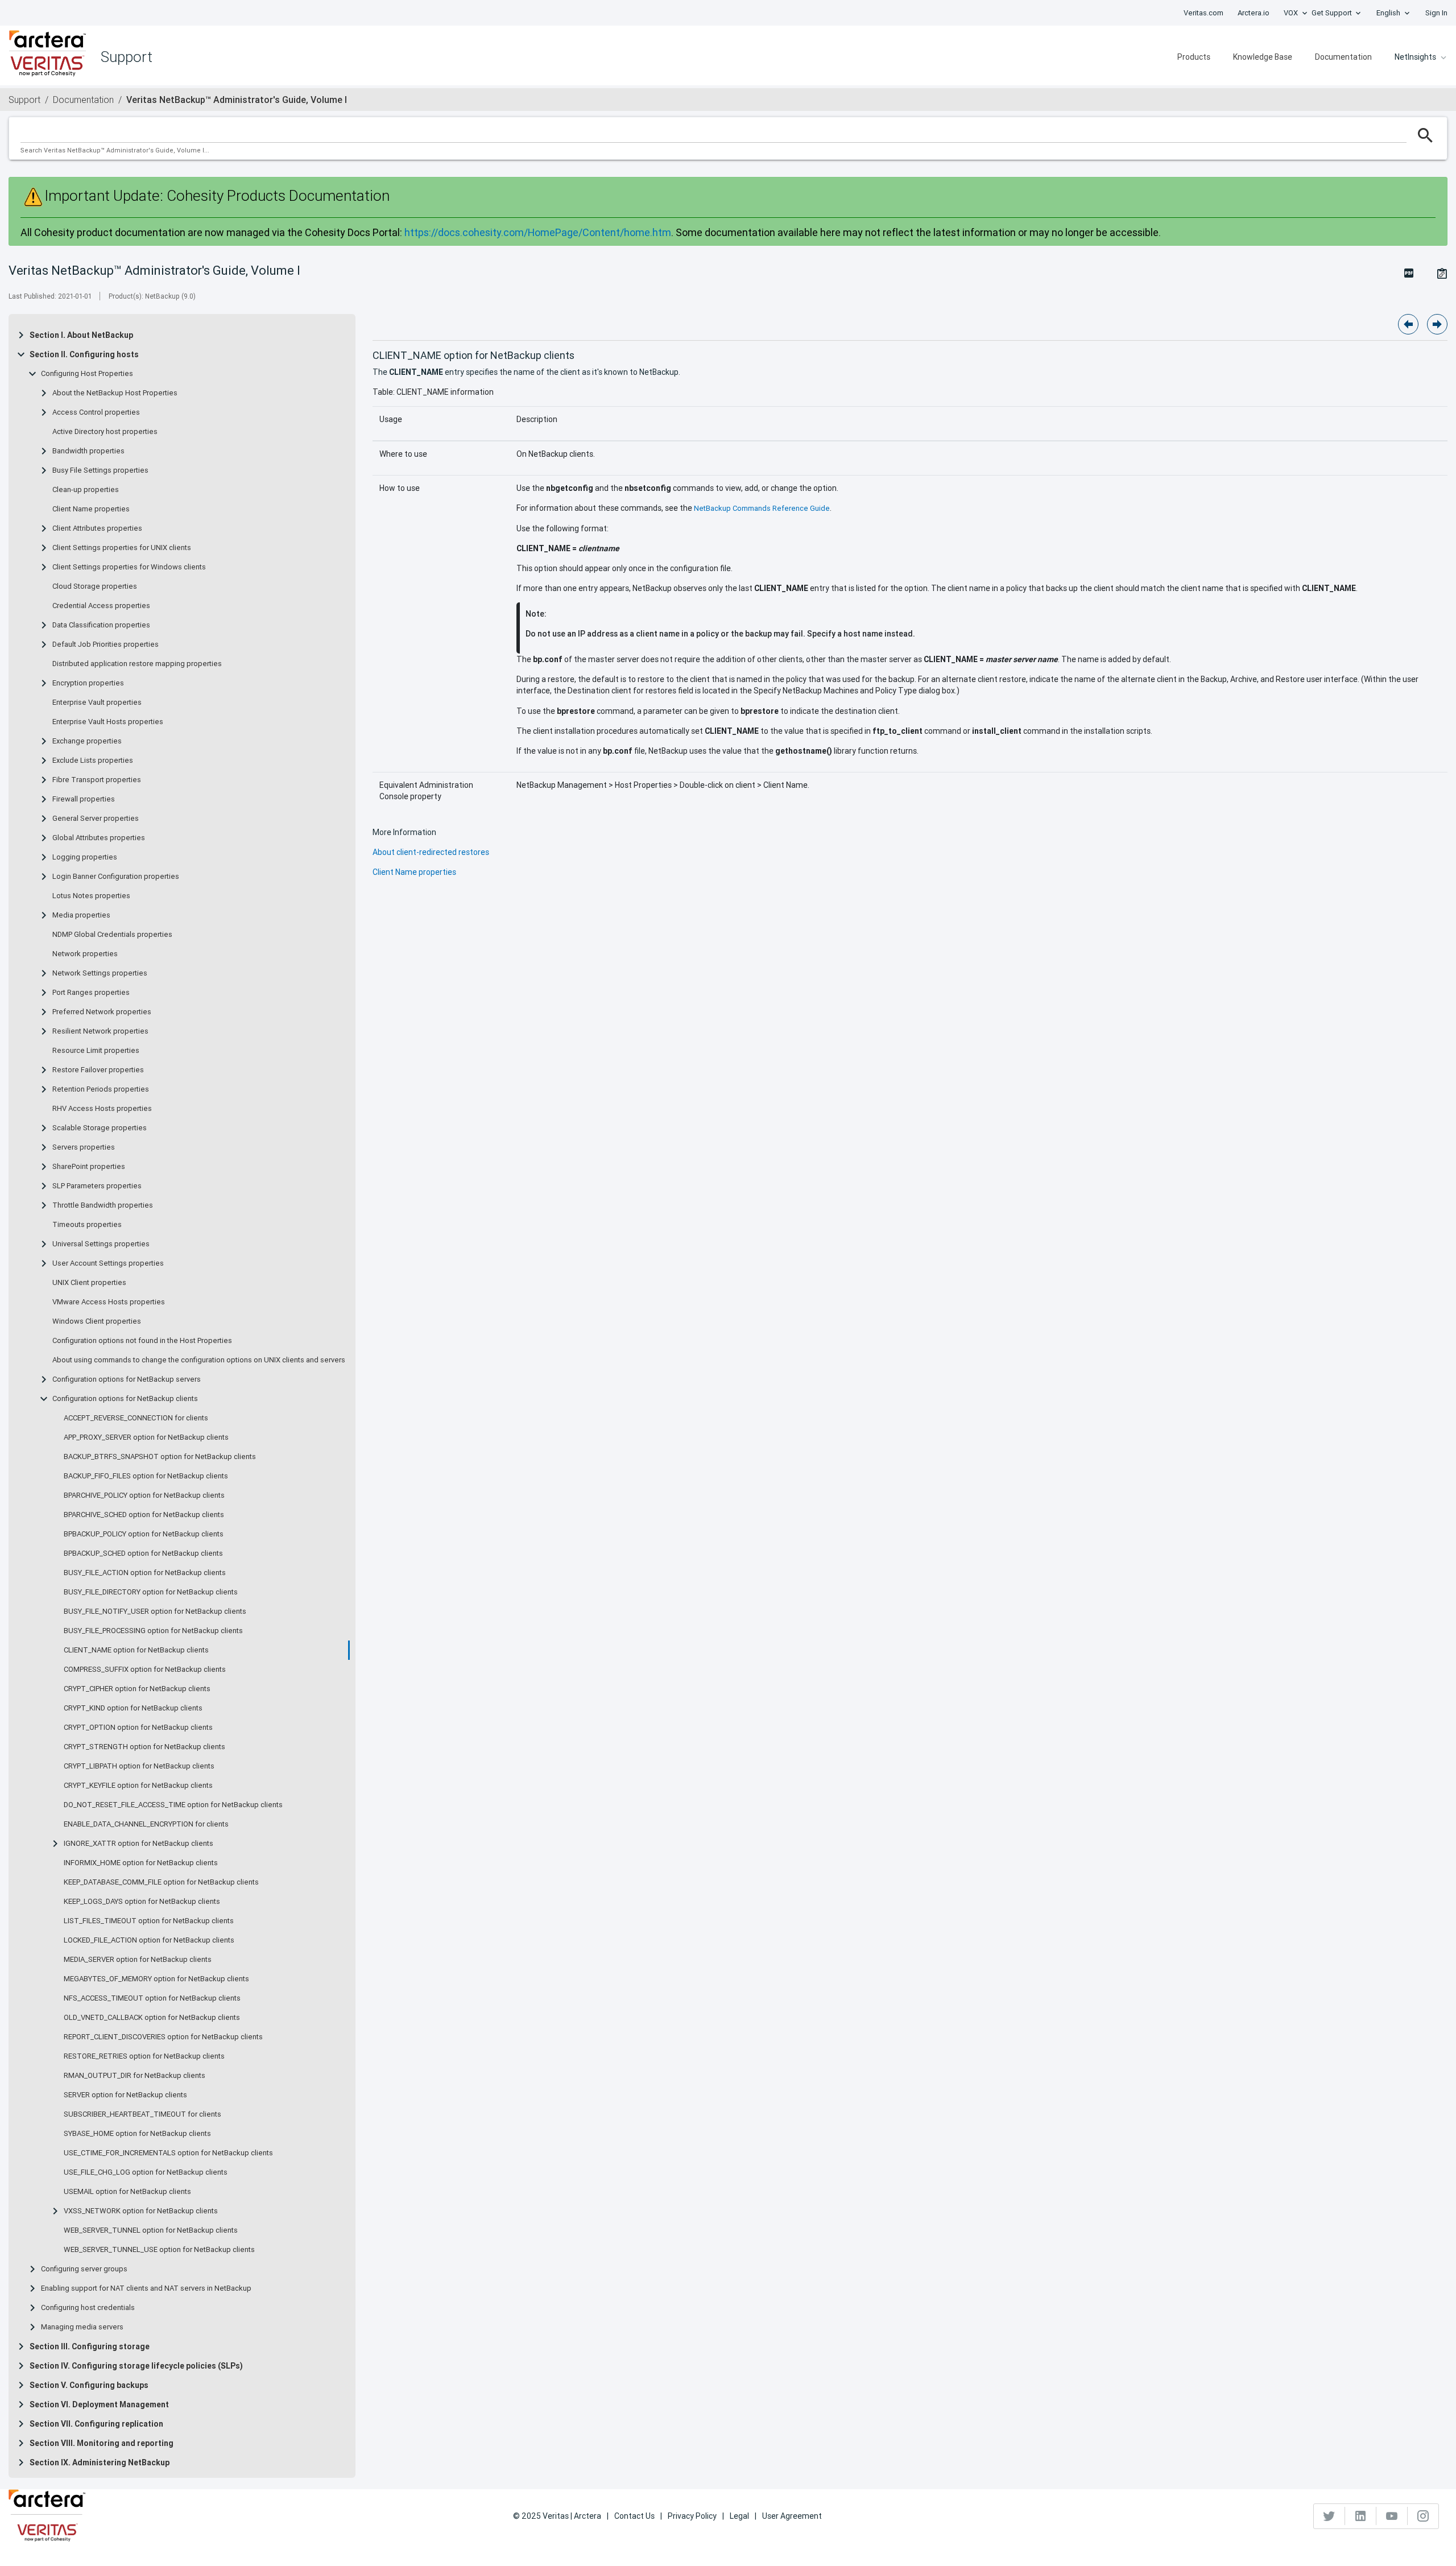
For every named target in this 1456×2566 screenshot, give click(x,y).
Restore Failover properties (98, 1070)
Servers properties (84, 1147)
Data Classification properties (101, 625)
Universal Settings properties (101, 1244)
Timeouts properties (87, 1225)
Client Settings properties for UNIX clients (122, 548)
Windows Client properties (97, 1321)
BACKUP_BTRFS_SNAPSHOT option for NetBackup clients (160, 1457)
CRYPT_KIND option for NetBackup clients (133, 1708)
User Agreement (792, 2516)
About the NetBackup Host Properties (115, 393)
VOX (1291, 13)
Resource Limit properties (96, 1051)
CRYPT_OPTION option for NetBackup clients (138, 1728)
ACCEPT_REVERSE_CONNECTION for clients (136, 1418)
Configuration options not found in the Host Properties (142, 1341)
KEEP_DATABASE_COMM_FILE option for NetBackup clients (161, 1882)
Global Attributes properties (99, 838)
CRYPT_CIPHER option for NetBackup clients (137, 1689)
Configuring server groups (84, 2269)
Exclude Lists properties (93, 761)
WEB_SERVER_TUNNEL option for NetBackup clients (151, 2230)
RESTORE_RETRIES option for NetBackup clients (144, 2056)
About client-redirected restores (431, 852)
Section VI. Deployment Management (99, 2404)
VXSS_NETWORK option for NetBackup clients (141, 2211)
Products (1194, 57)
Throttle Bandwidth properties (103, 1205)
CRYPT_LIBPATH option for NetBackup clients (139, 1766)
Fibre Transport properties (97, 780)
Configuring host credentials (88, 2308)
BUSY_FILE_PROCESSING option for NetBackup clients (153, 1631)
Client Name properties (91, 509)
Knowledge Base (1263, 57)
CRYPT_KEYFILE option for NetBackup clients (138, 1786)
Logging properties (85, 857)
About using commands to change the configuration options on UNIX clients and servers (199, 1360)
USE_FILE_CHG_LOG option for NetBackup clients (146, 2172)
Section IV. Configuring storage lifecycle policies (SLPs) (136, 2366)
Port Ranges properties (91, 993)
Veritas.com (1203, 13)
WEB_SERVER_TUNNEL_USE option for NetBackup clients (159, 2250)
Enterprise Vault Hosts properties (108, 722)
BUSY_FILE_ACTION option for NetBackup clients (145, 1573)
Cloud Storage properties (95, 586)
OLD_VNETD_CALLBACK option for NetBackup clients (152, 2018)
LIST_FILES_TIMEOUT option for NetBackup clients (149, 1921)
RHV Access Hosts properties (102, 1109)
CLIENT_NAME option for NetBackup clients (136, 1650)
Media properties (81, 915)
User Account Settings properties (108, 1263)
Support (24, 100)
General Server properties (96, 819)
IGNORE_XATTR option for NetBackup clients (138, 1844)
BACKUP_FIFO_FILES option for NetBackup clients (146, 1476)
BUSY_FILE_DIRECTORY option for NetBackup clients (151, 1592)
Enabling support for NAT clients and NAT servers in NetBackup (146, 2288)
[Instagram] (1423, 2516)
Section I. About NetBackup (81, 335)
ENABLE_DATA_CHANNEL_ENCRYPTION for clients (146, 1824)
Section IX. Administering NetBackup (100, 2462)
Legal (739, 2516)
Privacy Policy (692, 2516)
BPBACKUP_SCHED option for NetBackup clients (143, 1553)
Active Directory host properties (105, 432)
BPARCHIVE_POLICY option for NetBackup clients (144, 1495)
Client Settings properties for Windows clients (129, 567)
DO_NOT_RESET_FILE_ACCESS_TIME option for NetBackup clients (173, 1805)
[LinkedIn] (1361, 2516)
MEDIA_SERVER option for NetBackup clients (138, 1960)
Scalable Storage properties (100, 1128)
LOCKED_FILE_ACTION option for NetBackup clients (149, 1940)
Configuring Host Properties (87, 374)
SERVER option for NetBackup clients (125, 2095)
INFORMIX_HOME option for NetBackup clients (141, 1863)
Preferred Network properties (102, 1012)
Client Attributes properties (97, 528)
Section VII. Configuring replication (96, 2424)
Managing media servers (82, 2327)
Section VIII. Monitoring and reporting (102, 2443)
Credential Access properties (101, 606)
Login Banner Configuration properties (116, 877)
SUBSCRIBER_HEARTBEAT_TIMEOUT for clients (142, 2114)
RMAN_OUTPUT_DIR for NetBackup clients (135, 2076)
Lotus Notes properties (91, 896)
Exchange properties (87, 741)
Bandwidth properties (88, 451)
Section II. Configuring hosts (84, 354)
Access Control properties (96, 412)
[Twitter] (1329, 2516)
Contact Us (634, 2516)
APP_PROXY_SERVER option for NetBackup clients (146, 1437)
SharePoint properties (89, 1167)
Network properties (85, 954)
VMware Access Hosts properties (109, 1302)
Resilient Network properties (100, 1031)
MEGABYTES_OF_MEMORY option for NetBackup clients (156, 1979)
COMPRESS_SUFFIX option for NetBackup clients (145, 1670)
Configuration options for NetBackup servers (127, 1379)
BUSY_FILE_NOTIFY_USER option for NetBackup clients (155, 1612)
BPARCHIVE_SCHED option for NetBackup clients (144, 1515)
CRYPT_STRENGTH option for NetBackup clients (144, 1747)
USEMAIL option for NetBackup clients (127, 2192)
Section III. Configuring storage (90, 2346)
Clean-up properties (86, 490)
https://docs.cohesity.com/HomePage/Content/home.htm (538, 232)
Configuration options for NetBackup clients (125, 1399)
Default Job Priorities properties (106, 644)
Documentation (1343, 57)
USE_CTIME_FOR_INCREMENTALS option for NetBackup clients (168, 2153)
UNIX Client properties (89, 1283)
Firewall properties (84, 799)
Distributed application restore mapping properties (137, 664)
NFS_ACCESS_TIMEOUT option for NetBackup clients (152, 1998)
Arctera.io (1254, 13)
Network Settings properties (100, 973)
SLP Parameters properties (97, 1186)
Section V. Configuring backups (89, 2385)
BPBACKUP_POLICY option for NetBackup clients (144, 1534)
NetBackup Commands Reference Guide (762, 508)
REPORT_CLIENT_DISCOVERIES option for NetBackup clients (163, 2037)
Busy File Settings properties (100, 470)
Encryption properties (88, 683)
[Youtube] (1392, 2516)
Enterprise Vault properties (97, 703)
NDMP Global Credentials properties (112, 935)
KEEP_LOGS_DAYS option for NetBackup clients (142, 1902)
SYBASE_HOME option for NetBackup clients (137, 2134)
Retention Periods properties (101, 1089)
